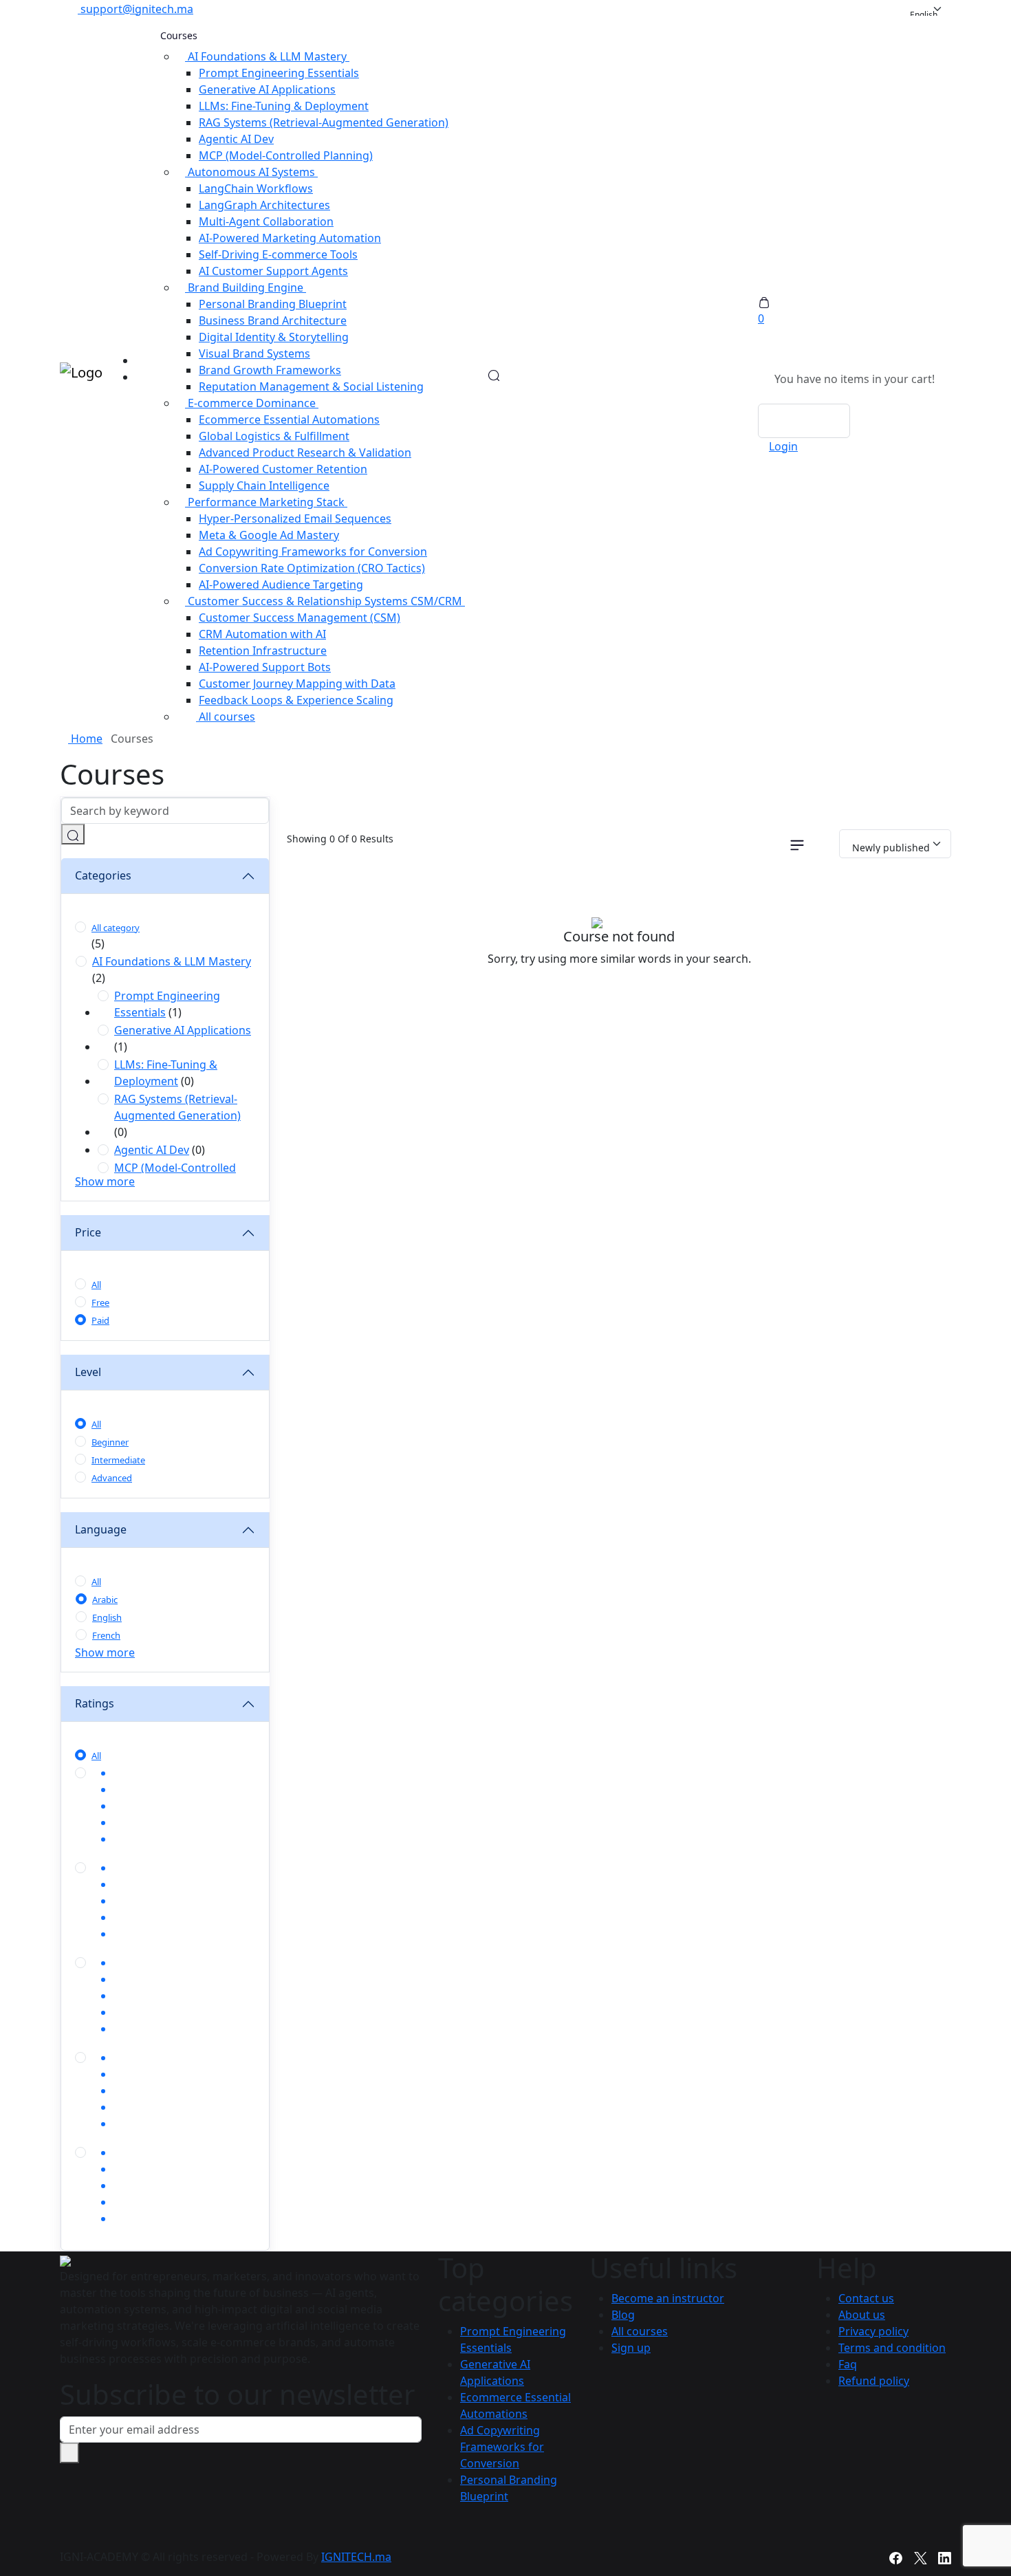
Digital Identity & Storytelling (274, 337)
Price (88, 1232)
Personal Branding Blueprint (273, 304)
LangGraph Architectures (264, 205)
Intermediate (118, 1460)
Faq (848, 2364)
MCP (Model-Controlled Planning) (286, 155)
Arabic (105, 1600)
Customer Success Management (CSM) (300, 618)
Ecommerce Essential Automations (289, 419)
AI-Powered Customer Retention (283, 469)
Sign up (631, 2348)
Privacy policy (873, 2331)
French (106, 1635)
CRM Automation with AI (262, 634)
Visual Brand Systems (254, 353)
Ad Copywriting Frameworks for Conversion (313, 552)
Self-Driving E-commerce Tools (278, 254)
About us (862, 2315)
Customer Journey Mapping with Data (297, 684)
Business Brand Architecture (273, 320)
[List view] (797, 844)
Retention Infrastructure (263, 651)
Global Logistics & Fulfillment (274, 436)
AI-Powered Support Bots (265, 667)
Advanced (112, 1478)
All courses (226, 717)
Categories (103, 875)
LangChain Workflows (256, 188)
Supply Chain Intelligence (264, 485)
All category (116, 928)
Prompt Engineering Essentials (279, 73)
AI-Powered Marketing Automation (290, 238)
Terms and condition (892, 2348)
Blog (623, 2315)
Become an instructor (668, 2298)
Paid (100, 1320)
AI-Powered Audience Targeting (281, 585)
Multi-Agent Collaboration (266, 221)
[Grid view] (766, 844)
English (107, 1617)
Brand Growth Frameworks (270, 370)
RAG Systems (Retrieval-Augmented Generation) (324, 122)
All (96, 1285)
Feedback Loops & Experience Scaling (296, 700)
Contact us (866, 2298)
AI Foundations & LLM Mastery (172, 961)
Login (783, 446)
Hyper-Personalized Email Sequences (295, 519)
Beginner (110, 1442)
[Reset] (826, 844)
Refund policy (874, 2381)
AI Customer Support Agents (273, 271)
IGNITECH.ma (356, 2557)
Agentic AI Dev (236, 139)
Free (100, 1302)
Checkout (804, 421)
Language (101, 1529)
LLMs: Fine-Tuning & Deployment (284, 106)
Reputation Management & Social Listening (311, 386)
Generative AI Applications (267, 89)
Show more (105, 1181)
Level (88, 1372)
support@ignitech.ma (137, 9)
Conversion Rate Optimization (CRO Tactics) (312, 568)
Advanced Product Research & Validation (305, 452)
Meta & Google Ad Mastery (269, 535)
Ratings (95, 1703)
